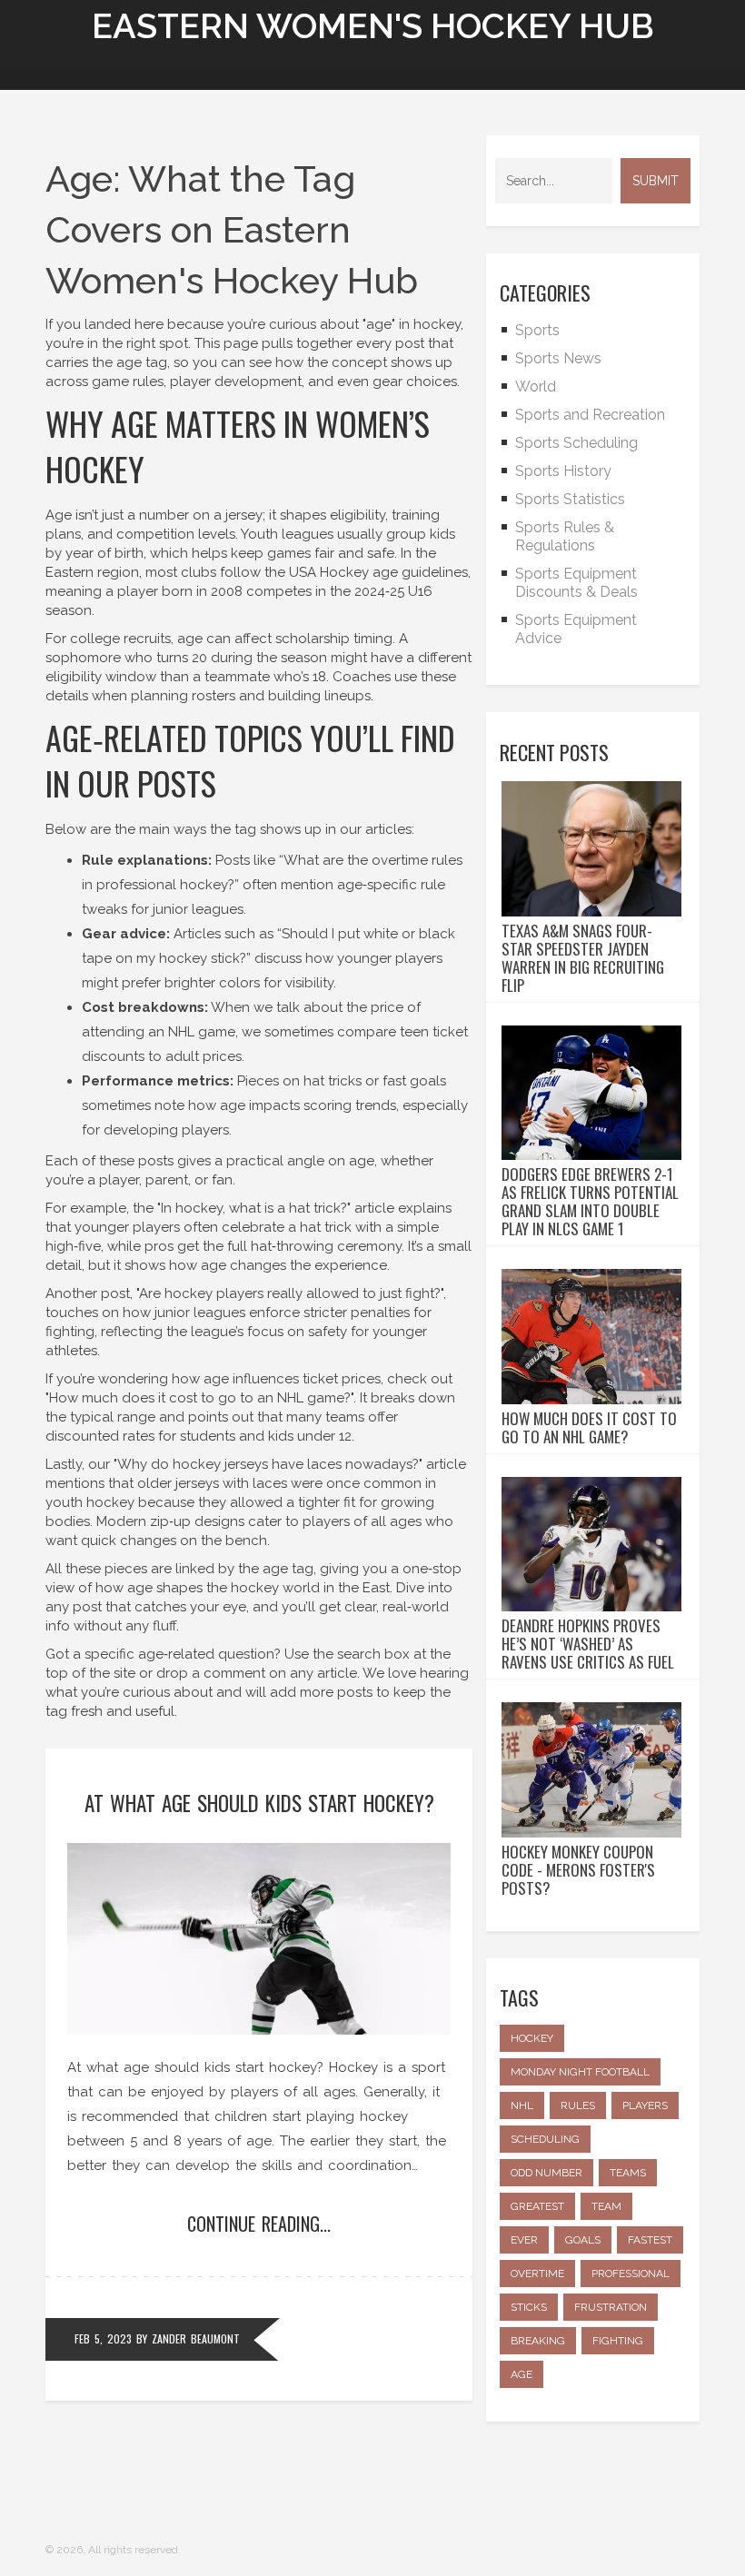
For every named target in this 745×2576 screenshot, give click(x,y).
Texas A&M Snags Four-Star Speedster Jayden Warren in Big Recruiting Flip (583, 958)
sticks (529, 2307)
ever (524, 2240)
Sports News (558, 358)
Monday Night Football (580, 2072)
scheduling (545, 2139)
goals (583, 2240)
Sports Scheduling (576, 443)
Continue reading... (259, 2224)
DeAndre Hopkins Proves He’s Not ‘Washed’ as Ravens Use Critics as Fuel (588, 1644)
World (536, 386)
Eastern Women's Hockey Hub (373, 26)
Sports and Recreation (590, 415)
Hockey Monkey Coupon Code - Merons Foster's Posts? (578, 1870)
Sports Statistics (570, 499)
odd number (546, 2173)
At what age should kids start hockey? (259, 1803)
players (645, 2105)
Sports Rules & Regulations (565, 536)
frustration (611, 2307)
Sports (537, 330)
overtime (537, 2274)
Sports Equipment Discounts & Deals (576, 583)
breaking (538, 2341)
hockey (532, 2038)
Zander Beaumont (196, 2338)
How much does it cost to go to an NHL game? (589, 1428)
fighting (618, 2341)
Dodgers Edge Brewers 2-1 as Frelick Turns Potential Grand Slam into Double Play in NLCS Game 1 (590, 1202)
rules (578, 2105)
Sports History (563, 471)
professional (631, 2274)
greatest (537, 2206)
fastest (650, 2240)
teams (628, 2173)
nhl (522, 2105)
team (606, 2206)
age (521, 2374)
